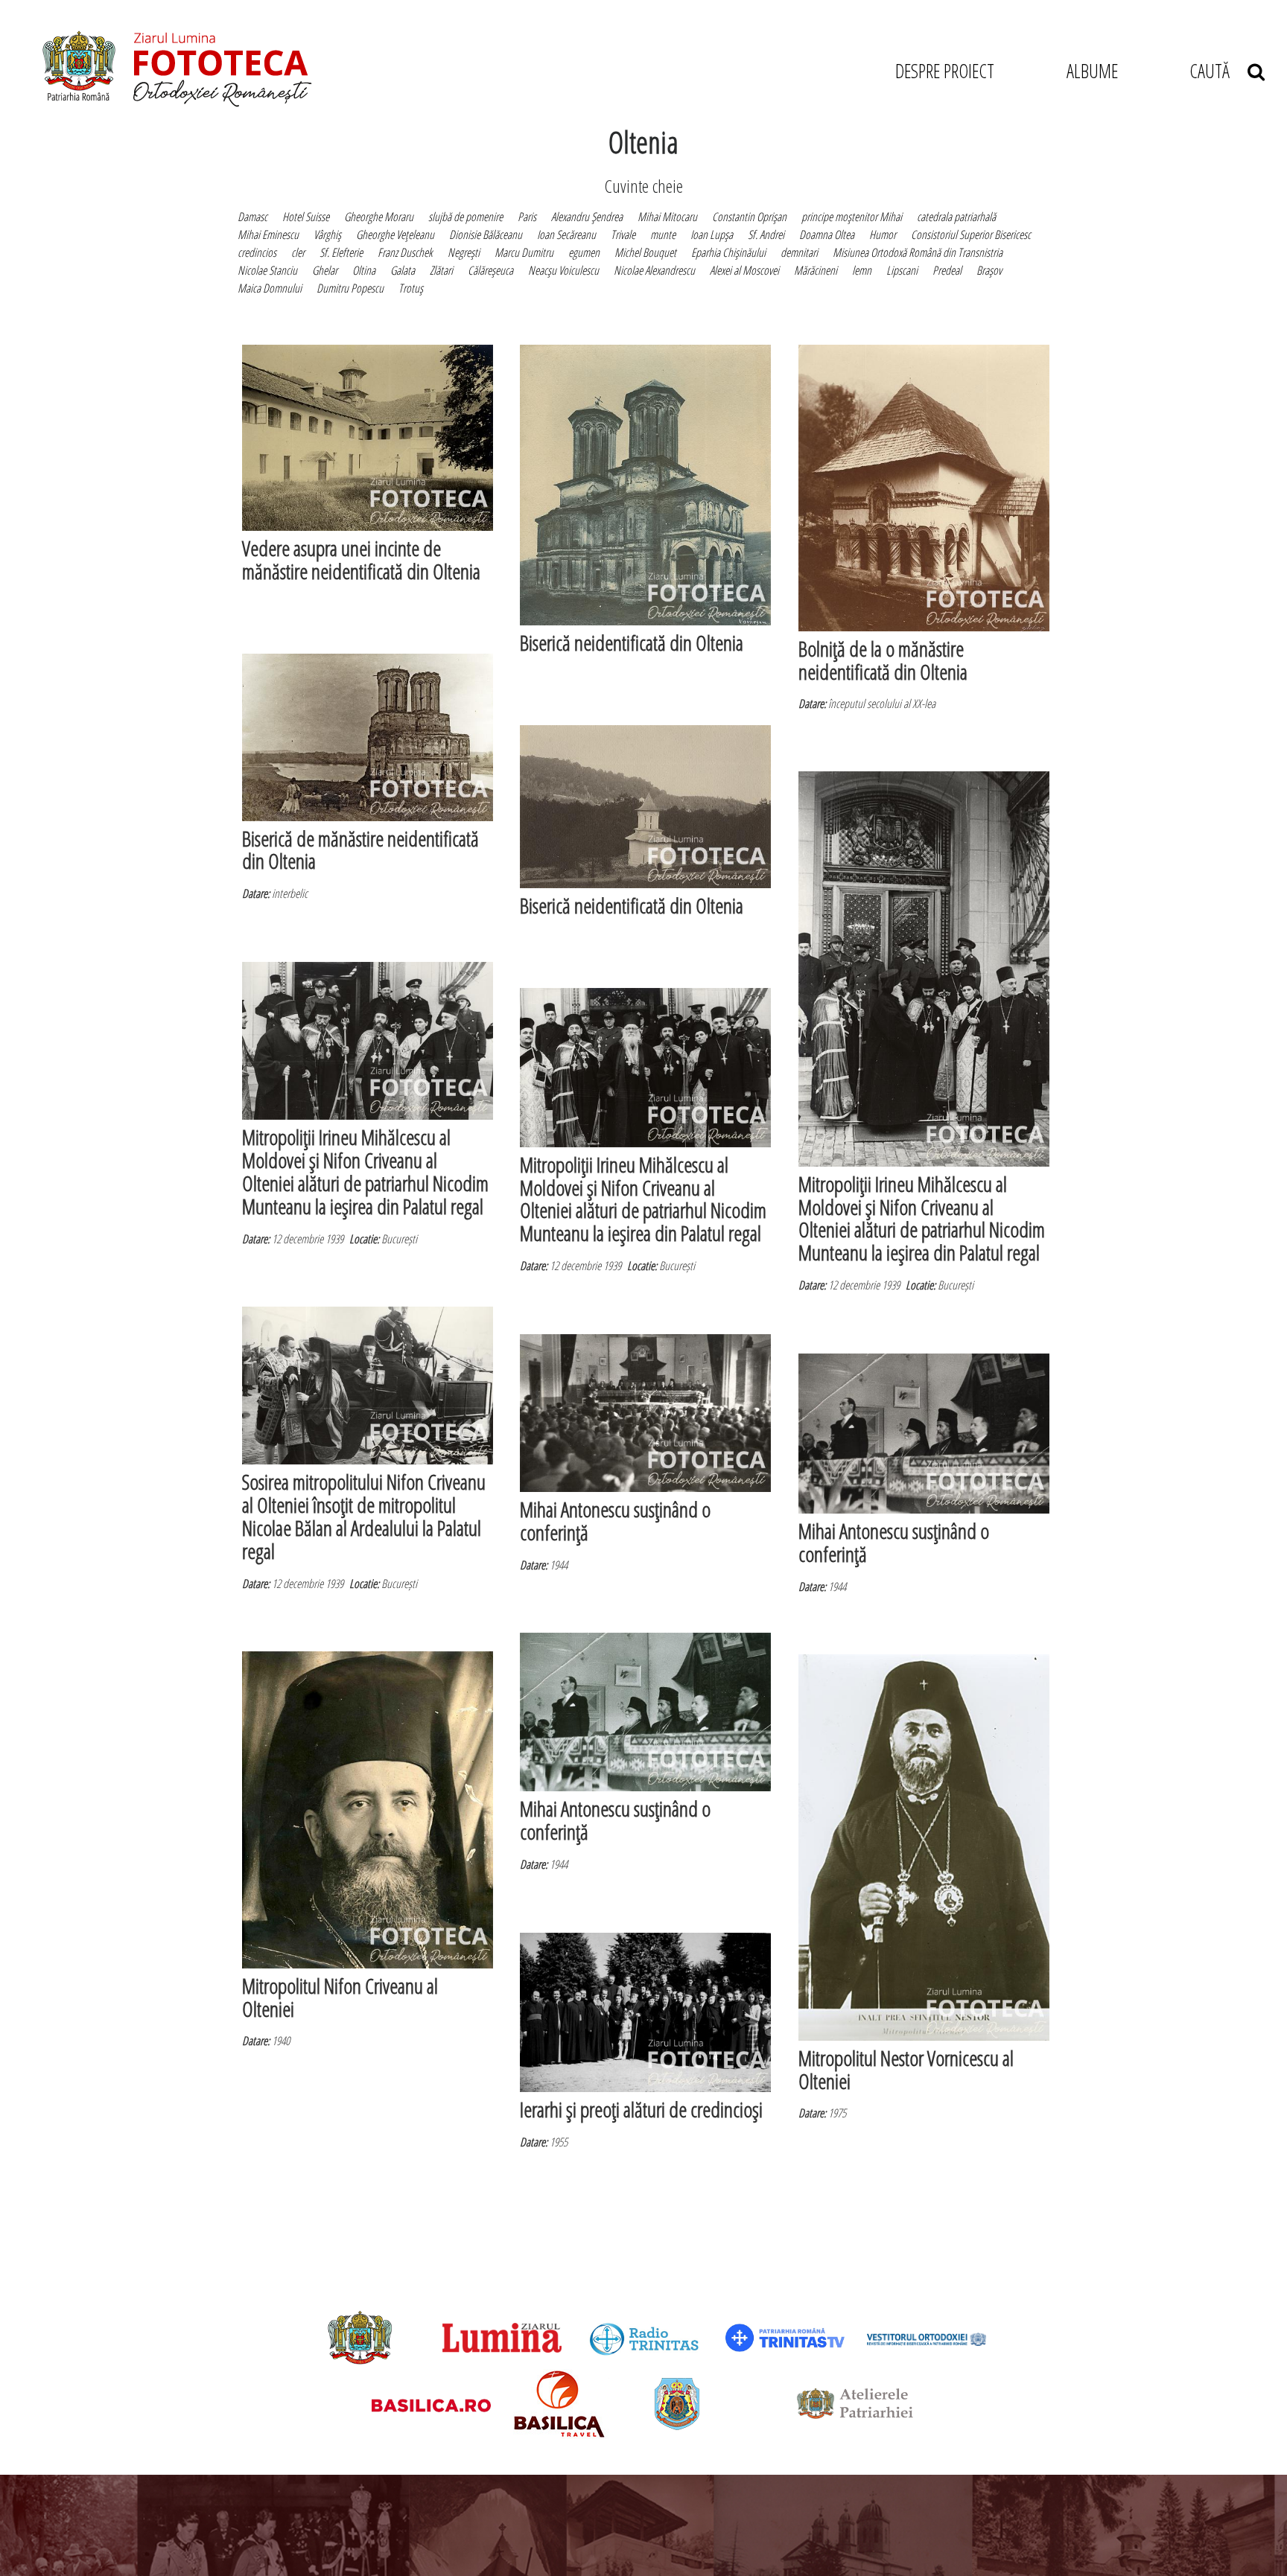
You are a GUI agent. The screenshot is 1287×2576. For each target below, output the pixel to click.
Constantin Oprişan (749, 217)
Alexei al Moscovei (744, 270)
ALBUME (1092, 71)
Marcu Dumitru (524, 252)
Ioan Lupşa (712, 235)
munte (663, 235)
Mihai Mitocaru (667, 217)
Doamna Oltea (827, 235)
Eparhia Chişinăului (728, 252)
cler (298, 252)
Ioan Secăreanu (566, 235)
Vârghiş (327, 235)
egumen (584, 252)
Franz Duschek (405, 252)
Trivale (623, 235)
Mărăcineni (816, 270)
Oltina (364, 270)
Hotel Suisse (306, 217)
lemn (862, 270)
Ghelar (325, 270)
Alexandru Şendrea (587, 217)
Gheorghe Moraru (379, 217)
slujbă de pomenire (465, 217)
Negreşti (464, 252)
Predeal (947, 270)
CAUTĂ (1218, 71)
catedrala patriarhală (956, 217)
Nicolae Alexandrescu (654, 270)
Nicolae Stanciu (267, 270)
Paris (527, 217)
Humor (883, 235)
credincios (257, 252)
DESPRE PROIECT (945, 71)
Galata (403, 270)
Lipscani (902, 270)
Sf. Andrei (766, 235)
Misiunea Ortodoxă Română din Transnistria (918, 252)
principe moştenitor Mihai (852, 217)
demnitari (799, 252)
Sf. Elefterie (341, 252)
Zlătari (441, 270)
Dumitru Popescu (350, 288)
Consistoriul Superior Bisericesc (971, 235)
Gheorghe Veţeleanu (395, 235)
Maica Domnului (270, 288)
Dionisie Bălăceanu (486, 235)
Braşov (989, 270)
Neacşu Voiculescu (563, 270)
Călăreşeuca (490, 270)
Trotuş (411, 288)
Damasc (252, 217)
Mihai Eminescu (268, 235)
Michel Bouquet (645, 252)
